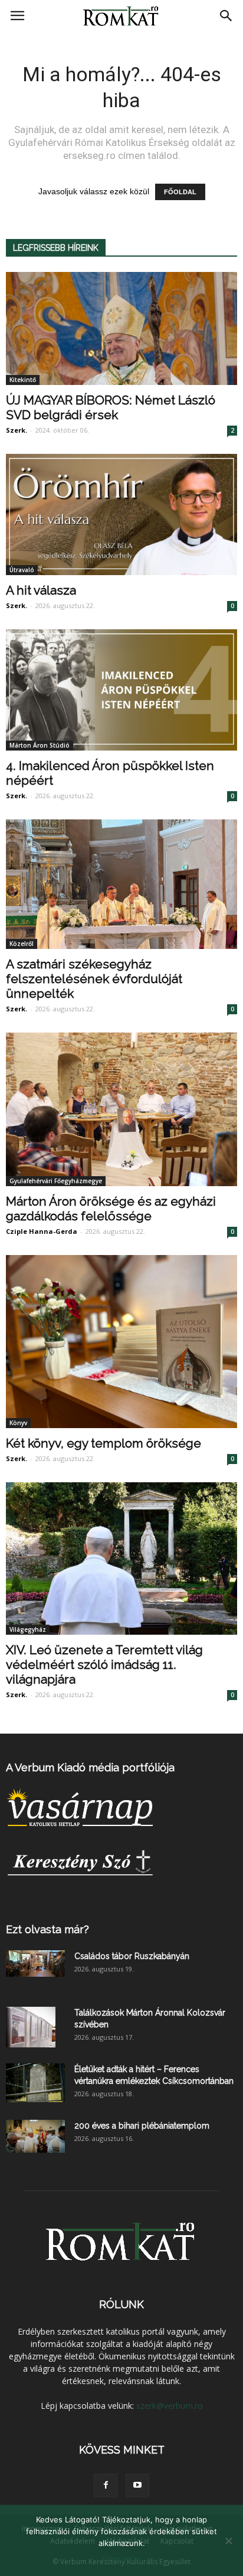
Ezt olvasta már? (47, 1929)
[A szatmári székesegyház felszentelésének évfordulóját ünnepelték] (121, 884)
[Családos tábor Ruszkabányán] (35, 1963)
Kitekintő (23, 380)
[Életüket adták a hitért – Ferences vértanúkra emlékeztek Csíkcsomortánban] (35, 2083)
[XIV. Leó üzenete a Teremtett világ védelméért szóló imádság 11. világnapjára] (121, 1558)
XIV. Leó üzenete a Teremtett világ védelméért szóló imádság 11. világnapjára (104, 1664)
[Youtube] (137, 2485)
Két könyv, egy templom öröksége (104, 1443)
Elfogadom (121, 2558)
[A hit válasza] (121, 514)
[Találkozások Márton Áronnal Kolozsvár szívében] (31, 2027)
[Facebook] (106, 2485)
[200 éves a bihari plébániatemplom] (35, 2136)
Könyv (18, 1423)
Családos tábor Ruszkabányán (132, 1956)
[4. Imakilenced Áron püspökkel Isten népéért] (121, 690)
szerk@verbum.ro (170, 2406)
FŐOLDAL (180, 192)
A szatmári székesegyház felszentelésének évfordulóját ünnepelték (94, 979)
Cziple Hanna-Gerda (42, 1231)
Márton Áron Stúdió (40, 745)
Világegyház (28, 1629)
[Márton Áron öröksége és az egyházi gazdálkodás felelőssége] (121, 1109)
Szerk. (17, 430)
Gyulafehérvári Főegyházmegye (56, 1181)
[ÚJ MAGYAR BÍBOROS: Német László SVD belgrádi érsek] (121, 328)
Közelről (22, 944)
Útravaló (22, 570)
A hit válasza (41, 590)
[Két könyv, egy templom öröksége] (121, 1342)
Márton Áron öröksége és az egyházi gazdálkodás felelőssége (111, 1209)
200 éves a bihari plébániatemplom (142, 2126)
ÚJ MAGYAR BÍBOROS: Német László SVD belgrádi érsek (111, 407)
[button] (226, 16)
